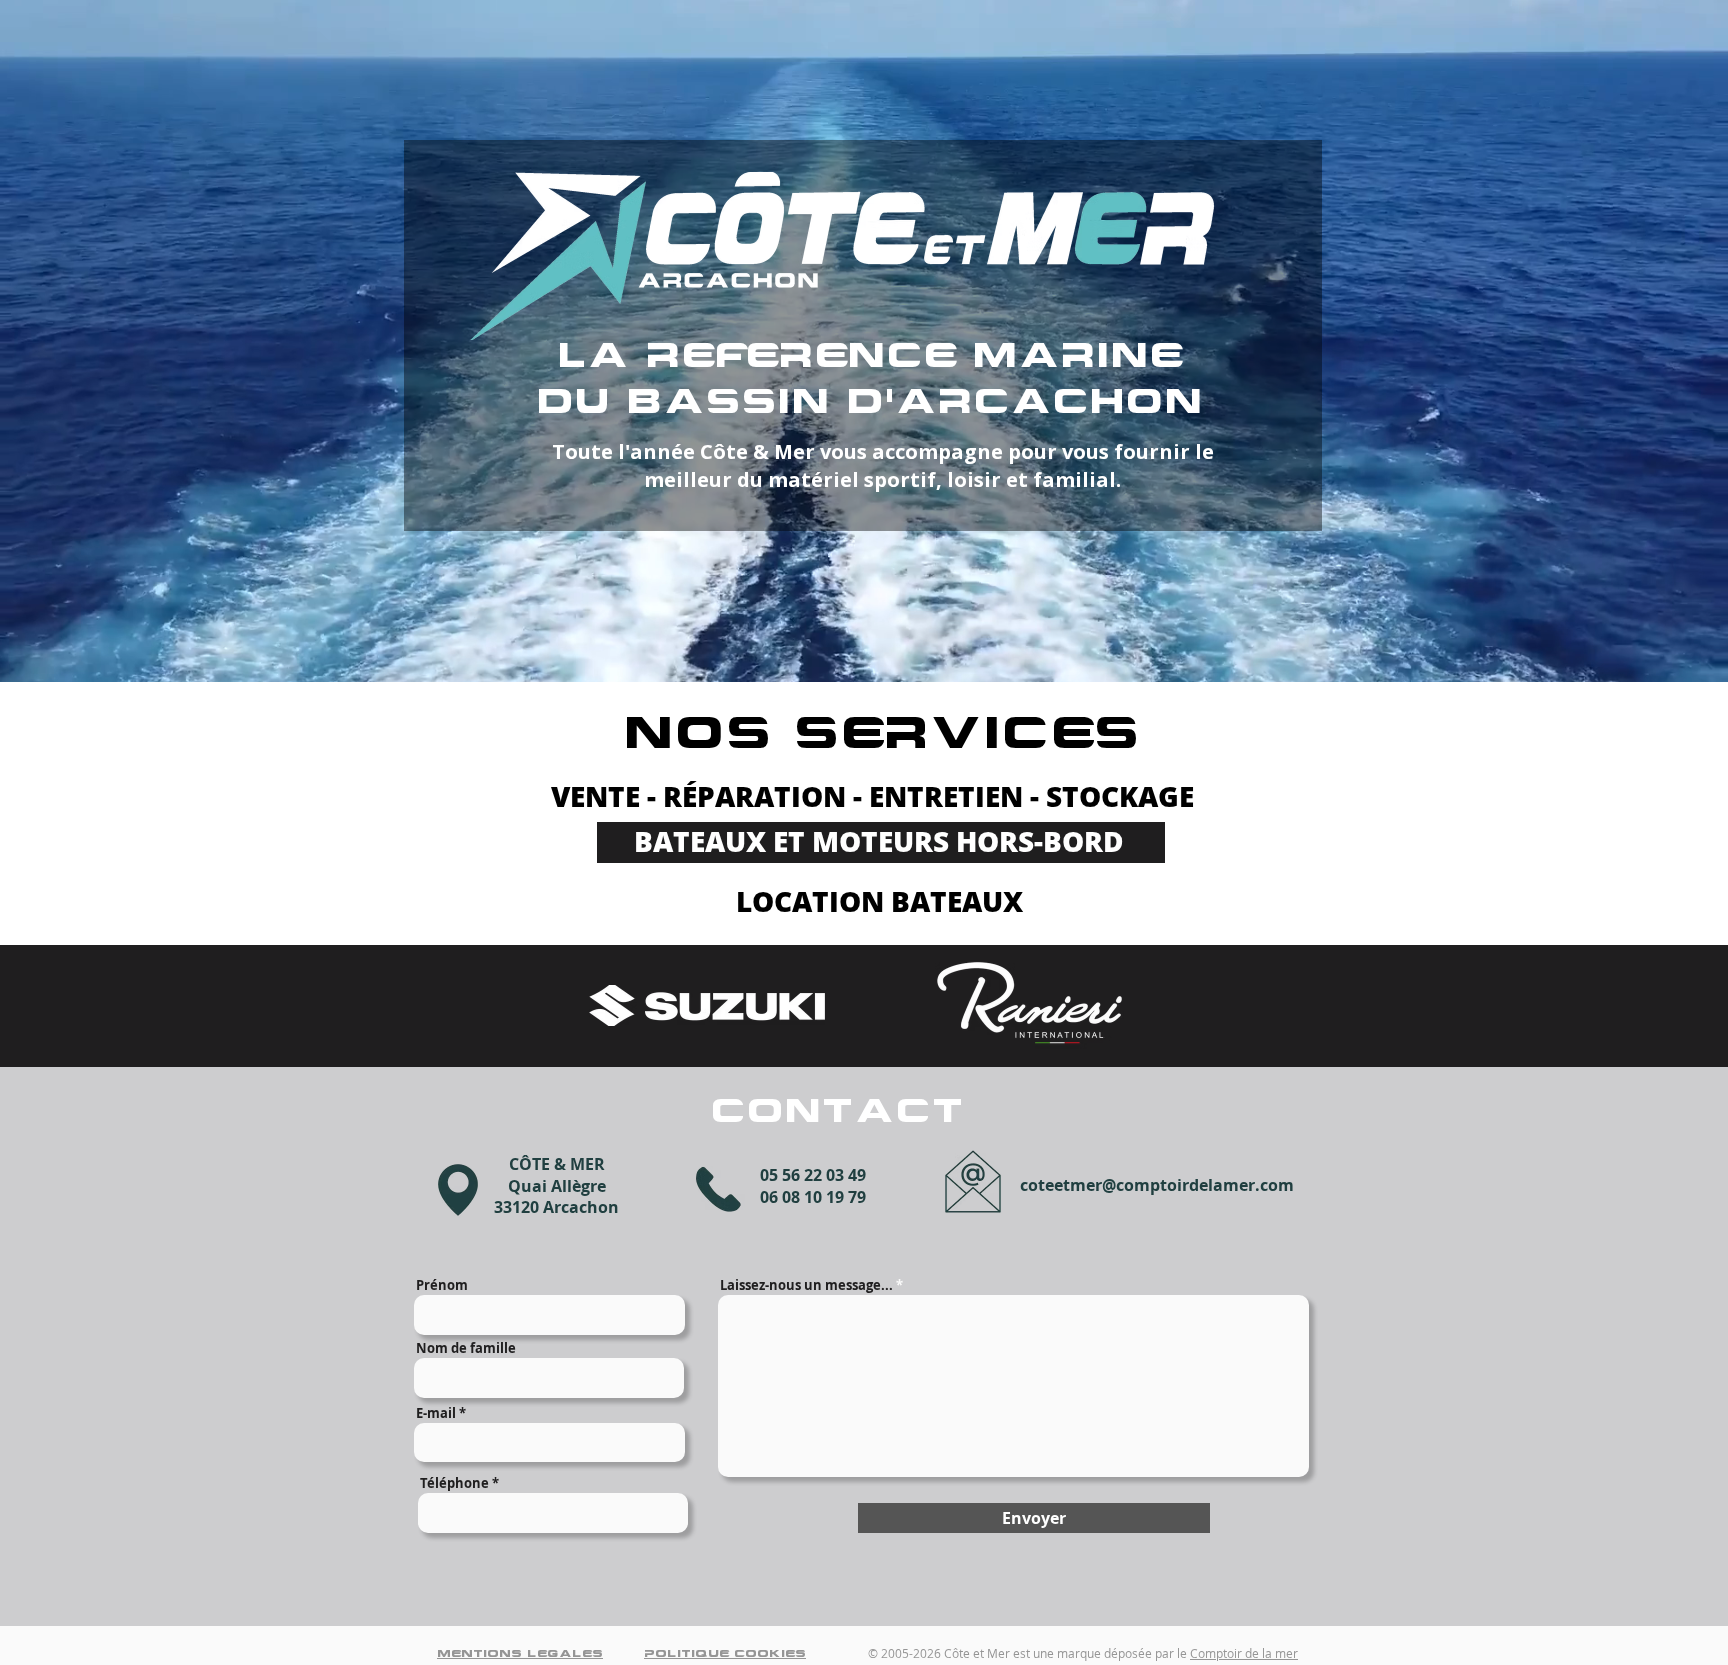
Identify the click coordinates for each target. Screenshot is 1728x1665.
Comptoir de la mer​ (1244, 1653)
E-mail (436, 1413)
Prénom (442, 1285)
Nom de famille (466, 1348)
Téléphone (454, 1483)
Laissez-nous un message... (806, 1285)
